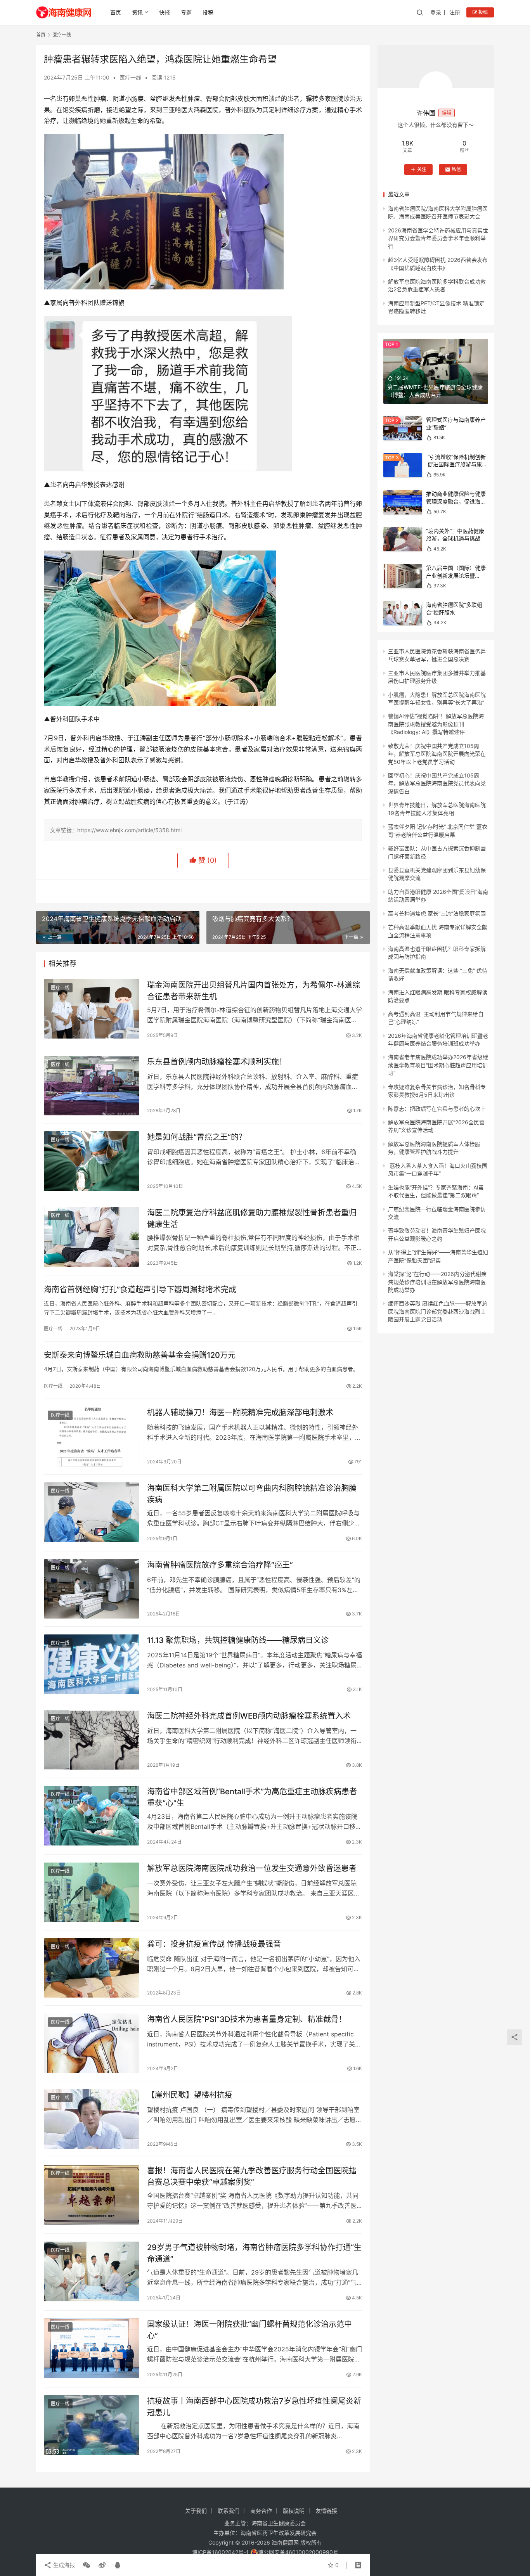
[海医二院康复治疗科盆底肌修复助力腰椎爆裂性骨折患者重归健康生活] (92, 1237)
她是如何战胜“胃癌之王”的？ (197, 1137)
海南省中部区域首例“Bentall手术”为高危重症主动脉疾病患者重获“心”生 (252, 1797)
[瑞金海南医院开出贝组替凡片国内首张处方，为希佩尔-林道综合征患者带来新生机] (92, 1009)
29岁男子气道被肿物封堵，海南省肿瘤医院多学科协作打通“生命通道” (254, 2253)
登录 (436, 12)
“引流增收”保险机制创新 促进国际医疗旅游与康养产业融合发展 (457, 464)
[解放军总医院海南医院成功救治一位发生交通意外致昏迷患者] (92, 1892)
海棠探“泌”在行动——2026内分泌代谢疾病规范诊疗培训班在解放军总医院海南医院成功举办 (437, 1282)
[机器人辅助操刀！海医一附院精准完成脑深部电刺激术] (92, 1437)
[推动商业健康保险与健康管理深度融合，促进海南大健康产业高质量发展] (403, 502)
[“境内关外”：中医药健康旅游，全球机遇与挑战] (403, 539)
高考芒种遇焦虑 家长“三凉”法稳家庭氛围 (437, 913)
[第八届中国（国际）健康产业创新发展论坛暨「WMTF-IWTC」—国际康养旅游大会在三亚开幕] (403, 576)
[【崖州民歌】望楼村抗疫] (92, 2119)
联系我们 (229, 2511)
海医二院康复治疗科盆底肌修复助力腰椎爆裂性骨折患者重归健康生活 (252, 1218)
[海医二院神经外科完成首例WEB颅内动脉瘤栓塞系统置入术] (92, 1740)
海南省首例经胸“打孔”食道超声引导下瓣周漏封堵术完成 (140, 1290)
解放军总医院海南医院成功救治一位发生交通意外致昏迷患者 (252, 1868)
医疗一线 (130, 77)
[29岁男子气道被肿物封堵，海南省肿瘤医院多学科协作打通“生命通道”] (92, 2271)
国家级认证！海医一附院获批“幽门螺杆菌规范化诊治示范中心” (249, 2330)
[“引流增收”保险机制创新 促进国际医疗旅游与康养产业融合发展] (403, 465)
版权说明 (294, 2511)
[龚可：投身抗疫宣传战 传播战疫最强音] (92, 1968)
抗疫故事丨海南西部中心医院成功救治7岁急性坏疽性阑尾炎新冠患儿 (254, 2407)
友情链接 (326, 2511)
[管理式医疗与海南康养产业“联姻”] (403, 428)
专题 (186, 12)
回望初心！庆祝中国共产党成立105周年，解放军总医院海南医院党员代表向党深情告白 (437, 783)
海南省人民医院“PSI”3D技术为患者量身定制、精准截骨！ (247, 2019)
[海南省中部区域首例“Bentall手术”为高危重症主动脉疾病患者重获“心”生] (92, 1816)
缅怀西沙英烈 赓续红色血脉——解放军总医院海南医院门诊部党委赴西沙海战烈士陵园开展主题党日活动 (438, 1311)
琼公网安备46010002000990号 (298, 2552)
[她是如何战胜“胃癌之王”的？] (92, 1161)
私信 (456, 169)
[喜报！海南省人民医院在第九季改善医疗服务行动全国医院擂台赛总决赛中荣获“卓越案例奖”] (92, 2195)
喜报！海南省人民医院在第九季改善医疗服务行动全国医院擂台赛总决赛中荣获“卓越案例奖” (252, 2176)
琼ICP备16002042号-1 (220, 2552)
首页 (116, 12)
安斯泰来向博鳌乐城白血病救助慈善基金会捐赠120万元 (140, 1355)
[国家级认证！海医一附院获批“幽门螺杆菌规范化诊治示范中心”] (92, 2348)
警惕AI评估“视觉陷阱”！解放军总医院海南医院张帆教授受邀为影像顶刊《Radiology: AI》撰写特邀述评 (436, 724)
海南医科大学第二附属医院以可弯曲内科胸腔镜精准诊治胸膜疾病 (252, 1494)
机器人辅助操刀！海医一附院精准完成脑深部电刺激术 (240, 1413)
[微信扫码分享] (87, 2565)
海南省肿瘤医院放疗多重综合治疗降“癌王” (220, 1565)
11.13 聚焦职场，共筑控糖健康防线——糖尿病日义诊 (238, 1640)
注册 (455, 12)
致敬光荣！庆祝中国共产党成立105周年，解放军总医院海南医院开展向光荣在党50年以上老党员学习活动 (437, 754)
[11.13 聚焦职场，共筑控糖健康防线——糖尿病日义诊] (92, 1664)
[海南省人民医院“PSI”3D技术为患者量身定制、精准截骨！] (92, 2043)
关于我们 (196, 2511)
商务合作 (261, 2511)
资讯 (137, 12)
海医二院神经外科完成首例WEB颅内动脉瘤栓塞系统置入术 (249, 1716)
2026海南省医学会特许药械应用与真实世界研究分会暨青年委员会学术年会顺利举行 (438, 238)
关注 (422, 169)
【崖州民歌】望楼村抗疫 (190, 2095)
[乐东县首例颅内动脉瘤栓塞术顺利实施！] (92, 1086)
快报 (165, 12)
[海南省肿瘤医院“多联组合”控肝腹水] (403, 613)
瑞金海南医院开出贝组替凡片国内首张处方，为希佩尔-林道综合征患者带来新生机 (254, 991)
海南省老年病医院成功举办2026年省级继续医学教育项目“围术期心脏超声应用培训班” (438, 1065)
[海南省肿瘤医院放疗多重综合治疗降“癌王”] (92, 1589)
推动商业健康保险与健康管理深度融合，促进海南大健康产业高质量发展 (456, 501)
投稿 (208, 12)
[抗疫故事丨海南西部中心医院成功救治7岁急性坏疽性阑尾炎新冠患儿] (92, 2425)
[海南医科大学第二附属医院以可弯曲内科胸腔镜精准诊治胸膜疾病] (92, 1512)
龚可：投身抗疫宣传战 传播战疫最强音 (214, 1944)
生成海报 (63, 2565)
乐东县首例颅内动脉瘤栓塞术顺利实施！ (217, 1062)
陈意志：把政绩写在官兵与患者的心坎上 (437, 1108)
